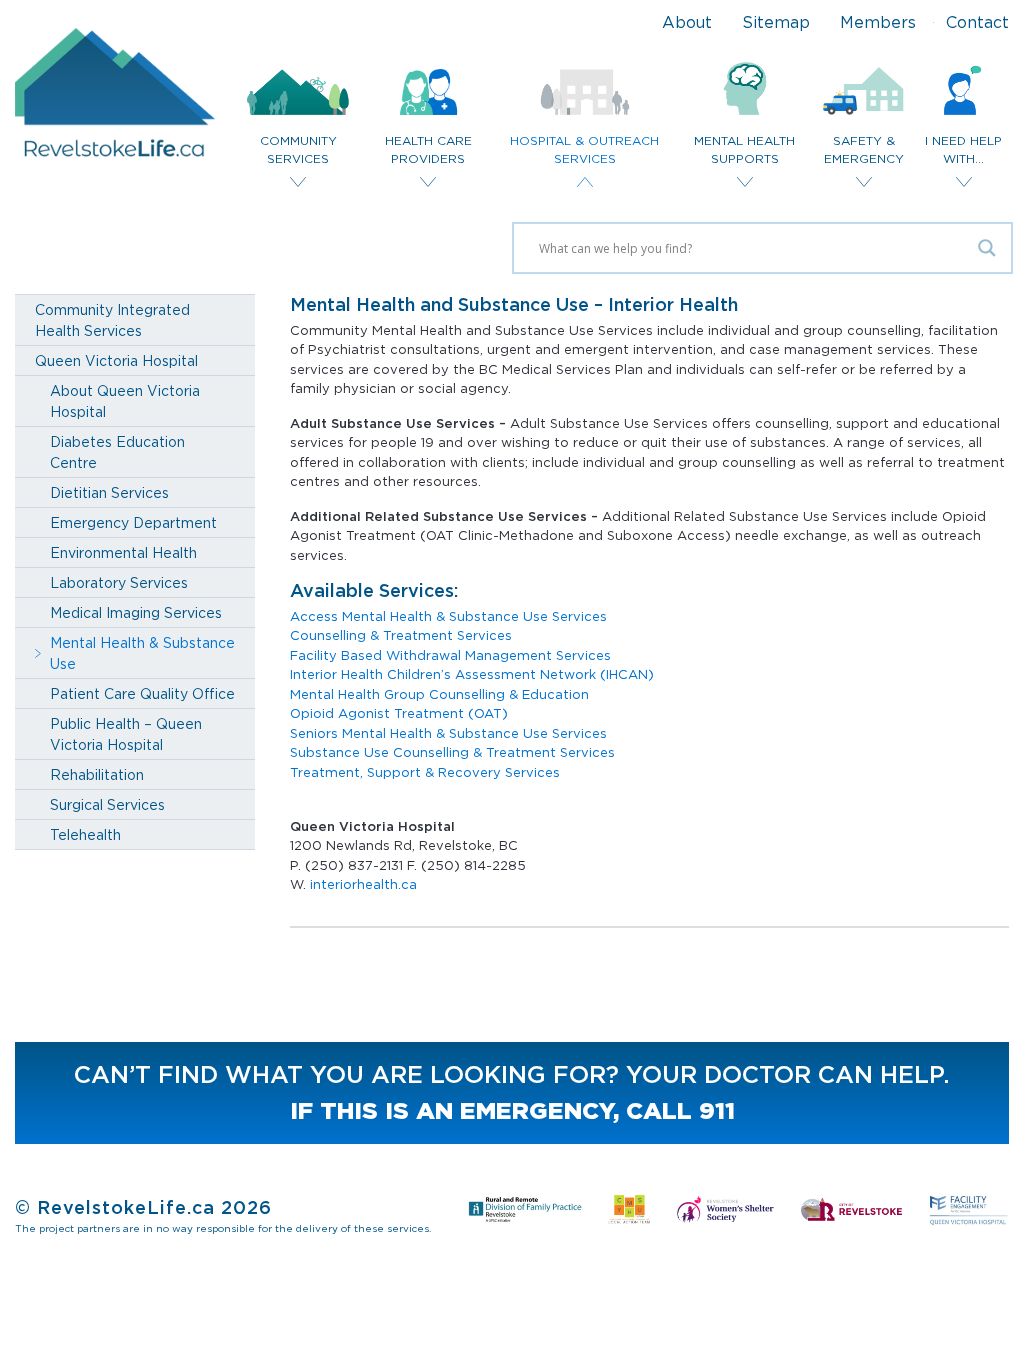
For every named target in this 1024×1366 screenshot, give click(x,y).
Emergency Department (133, 522)
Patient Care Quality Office (142, 693)
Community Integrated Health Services (112, 320)
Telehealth (85, 834)
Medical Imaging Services (136, 612)
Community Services (298, 149)
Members (878, 22)
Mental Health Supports (744, 149)
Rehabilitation (97, 774)
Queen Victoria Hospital (116, 360)
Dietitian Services (109, 492)
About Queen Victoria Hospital (125, 401)
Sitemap (776, 22)
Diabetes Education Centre (117, 452)
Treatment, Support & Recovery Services (425, 772)
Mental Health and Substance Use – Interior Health (514, 304)
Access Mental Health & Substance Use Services (448, 616)
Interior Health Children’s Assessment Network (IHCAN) (472, 674)
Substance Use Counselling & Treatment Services (452, 752)
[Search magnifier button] (987, 248)
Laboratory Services (119, 582)
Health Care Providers (428, 149)
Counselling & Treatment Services (401, 635)
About (687, 22)
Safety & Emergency (864, 149)
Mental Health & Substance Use (142, 653)
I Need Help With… (963, 149)
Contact (977, 22)
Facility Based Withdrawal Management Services (450, 655)
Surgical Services (107, 804)
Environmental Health (123, 552)
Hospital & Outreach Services (584, 149)
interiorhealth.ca (363, 884)
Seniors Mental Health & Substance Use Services (448, 733)
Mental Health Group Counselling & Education (439, 694)
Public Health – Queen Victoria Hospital (126, 734)
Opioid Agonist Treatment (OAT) (399, 713)
